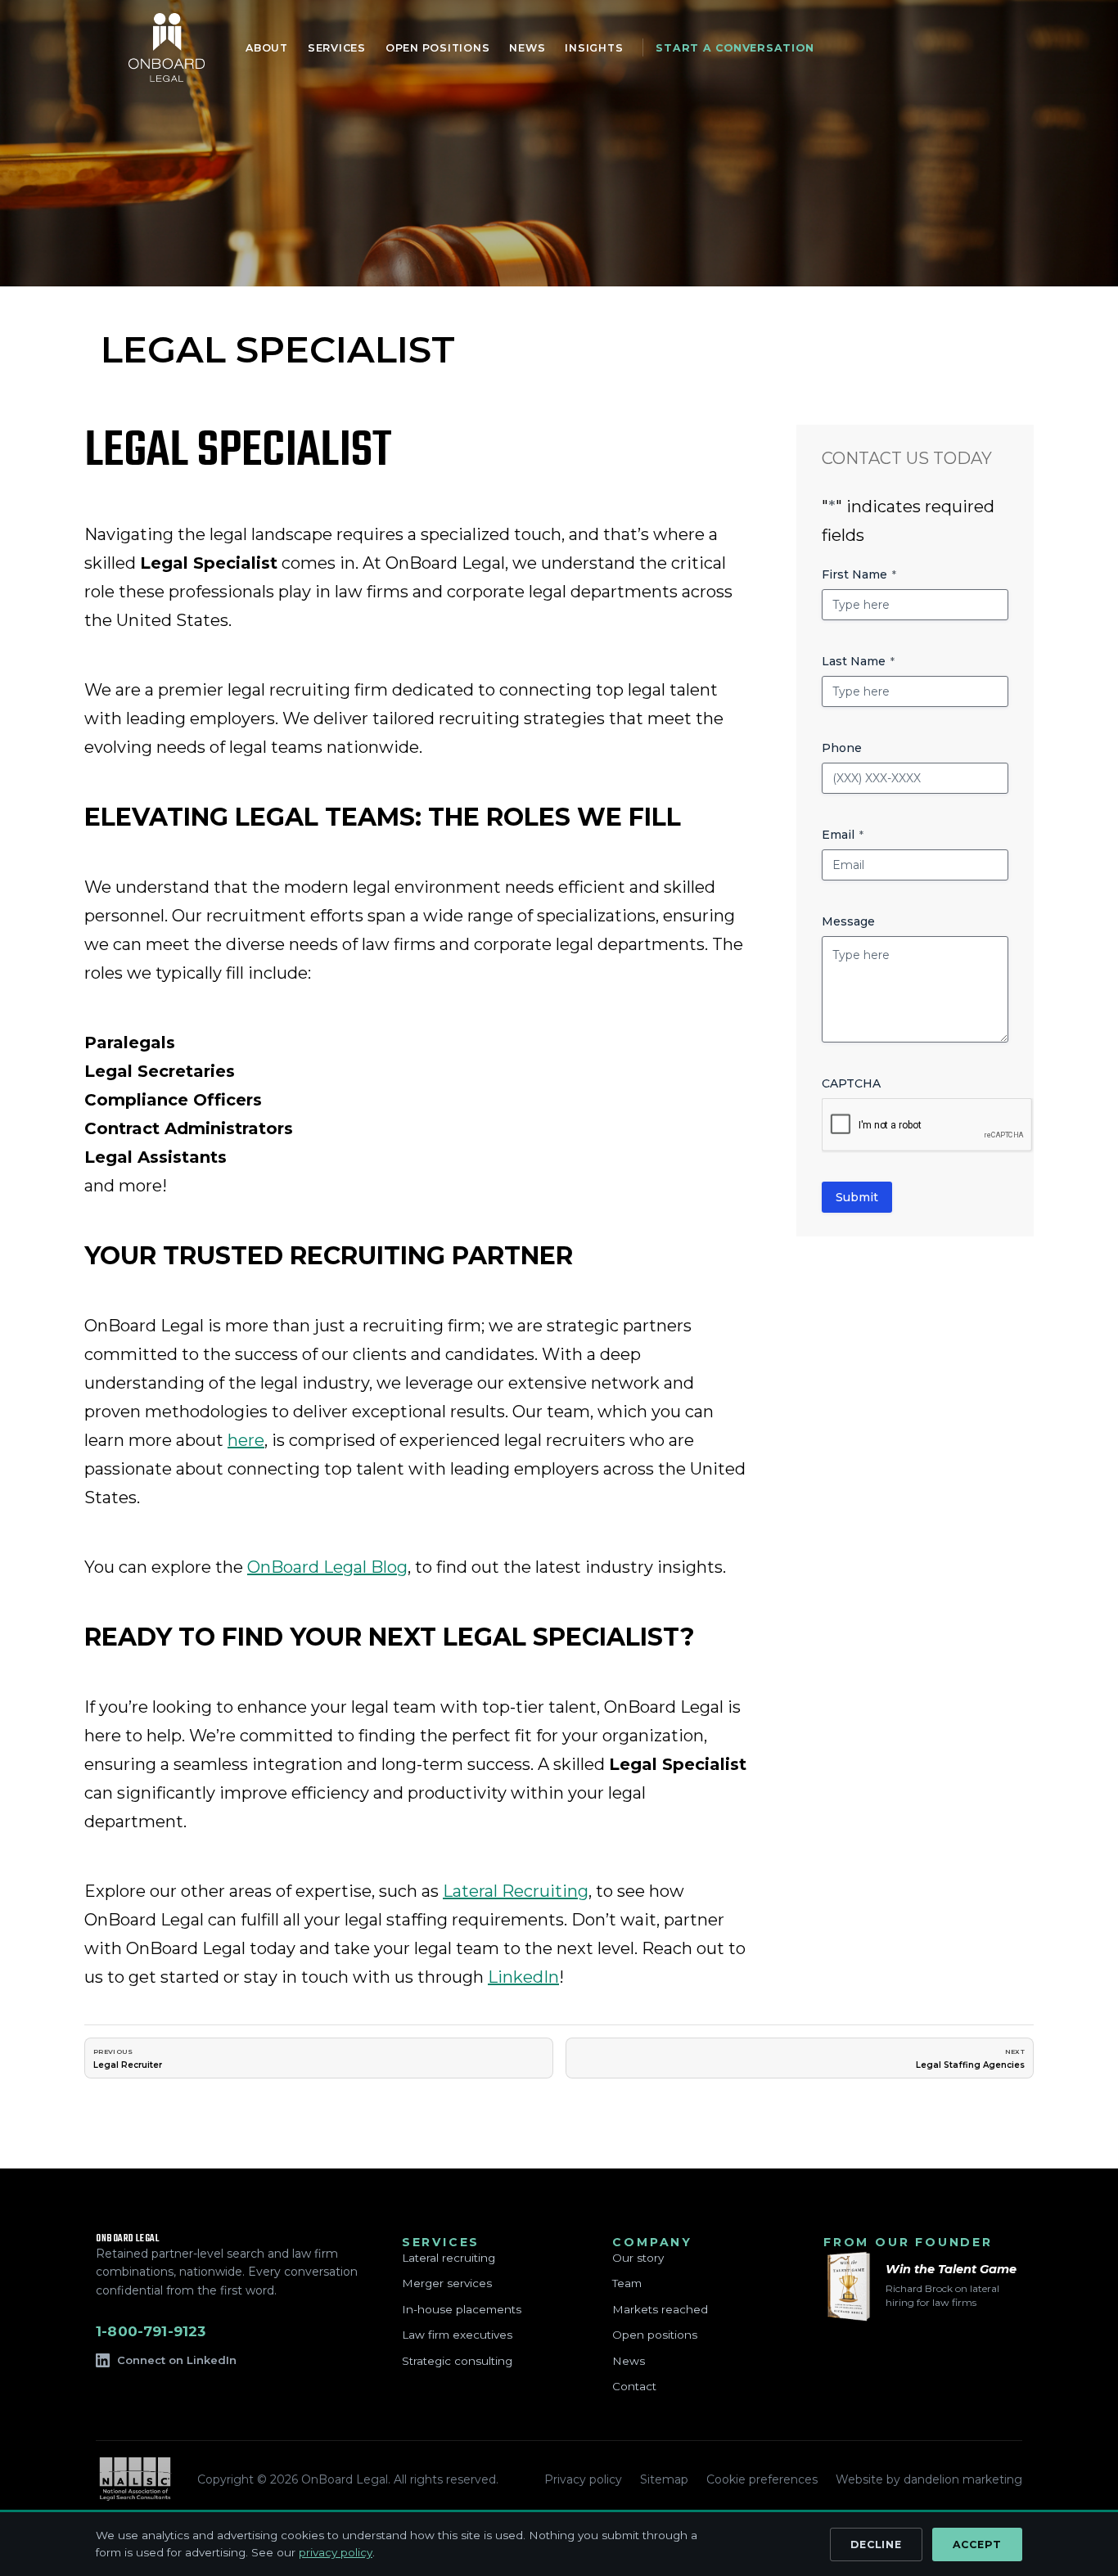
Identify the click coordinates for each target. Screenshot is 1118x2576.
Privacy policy (583, 2479)
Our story (638, 2258)
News (629, 2361)
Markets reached (660, 2309)
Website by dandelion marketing (929, 2479)
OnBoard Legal (167, 47)
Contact (634, 2386)
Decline (876, 2544)
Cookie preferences (762, 2479)
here (246, 1440)
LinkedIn (523, 1977)
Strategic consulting (457, 2361)
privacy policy (336, 2552)
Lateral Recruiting (516, 1891)
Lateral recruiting (449, 2258)
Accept (978, 2544)
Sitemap (664, 2479)
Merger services (447, 2283)
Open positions (655, 2335)
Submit (857, 1197)
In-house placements (462, 2309)
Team (627, 2283)
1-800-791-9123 (151, 2331)
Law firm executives (457, 2335)
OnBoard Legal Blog (327, 1567)
